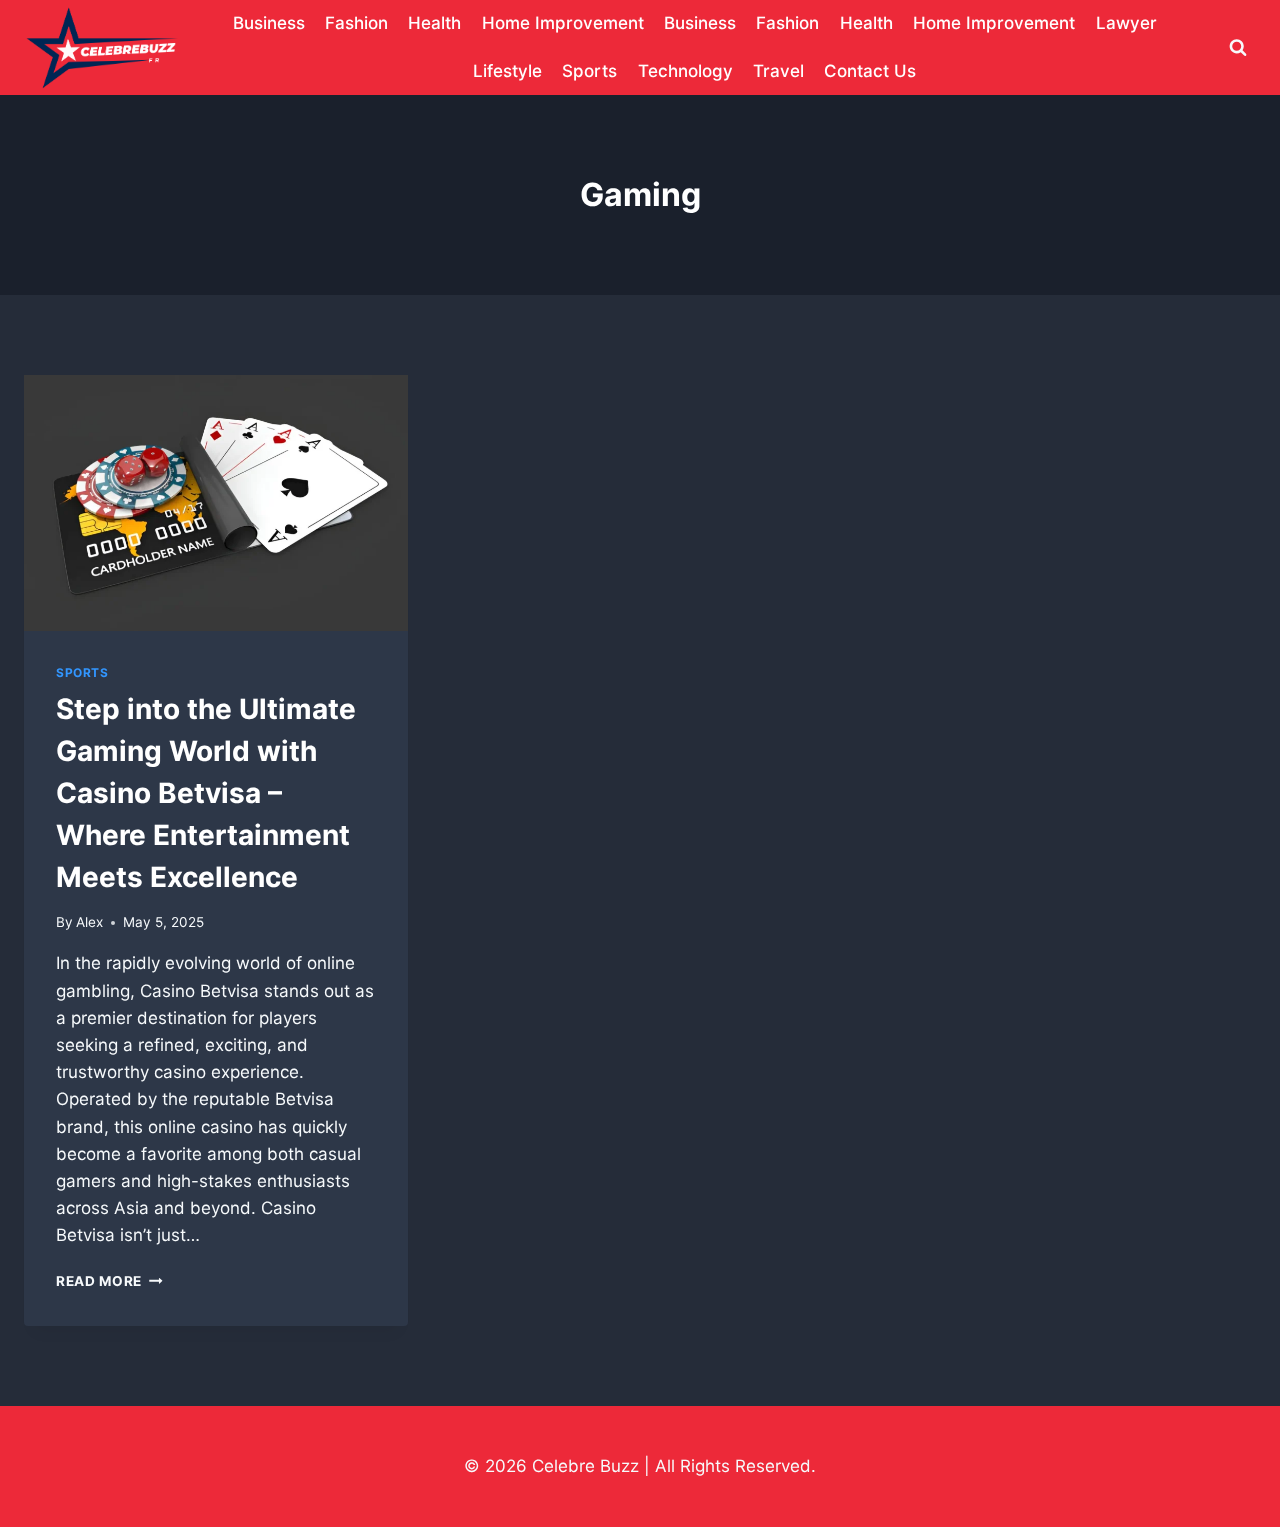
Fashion (356, 23)
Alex (89, 922)
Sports (589, 71)
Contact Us (870, 71)
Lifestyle (507, 71)
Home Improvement (563, 23)
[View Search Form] (1238, 48)
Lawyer (1126, 23)
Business (269, 23)
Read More (109, 1281)
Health (434, 23)
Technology (685, 71)
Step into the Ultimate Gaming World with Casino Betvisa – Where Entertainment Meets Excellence (206, 793)
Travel (778, 71)
